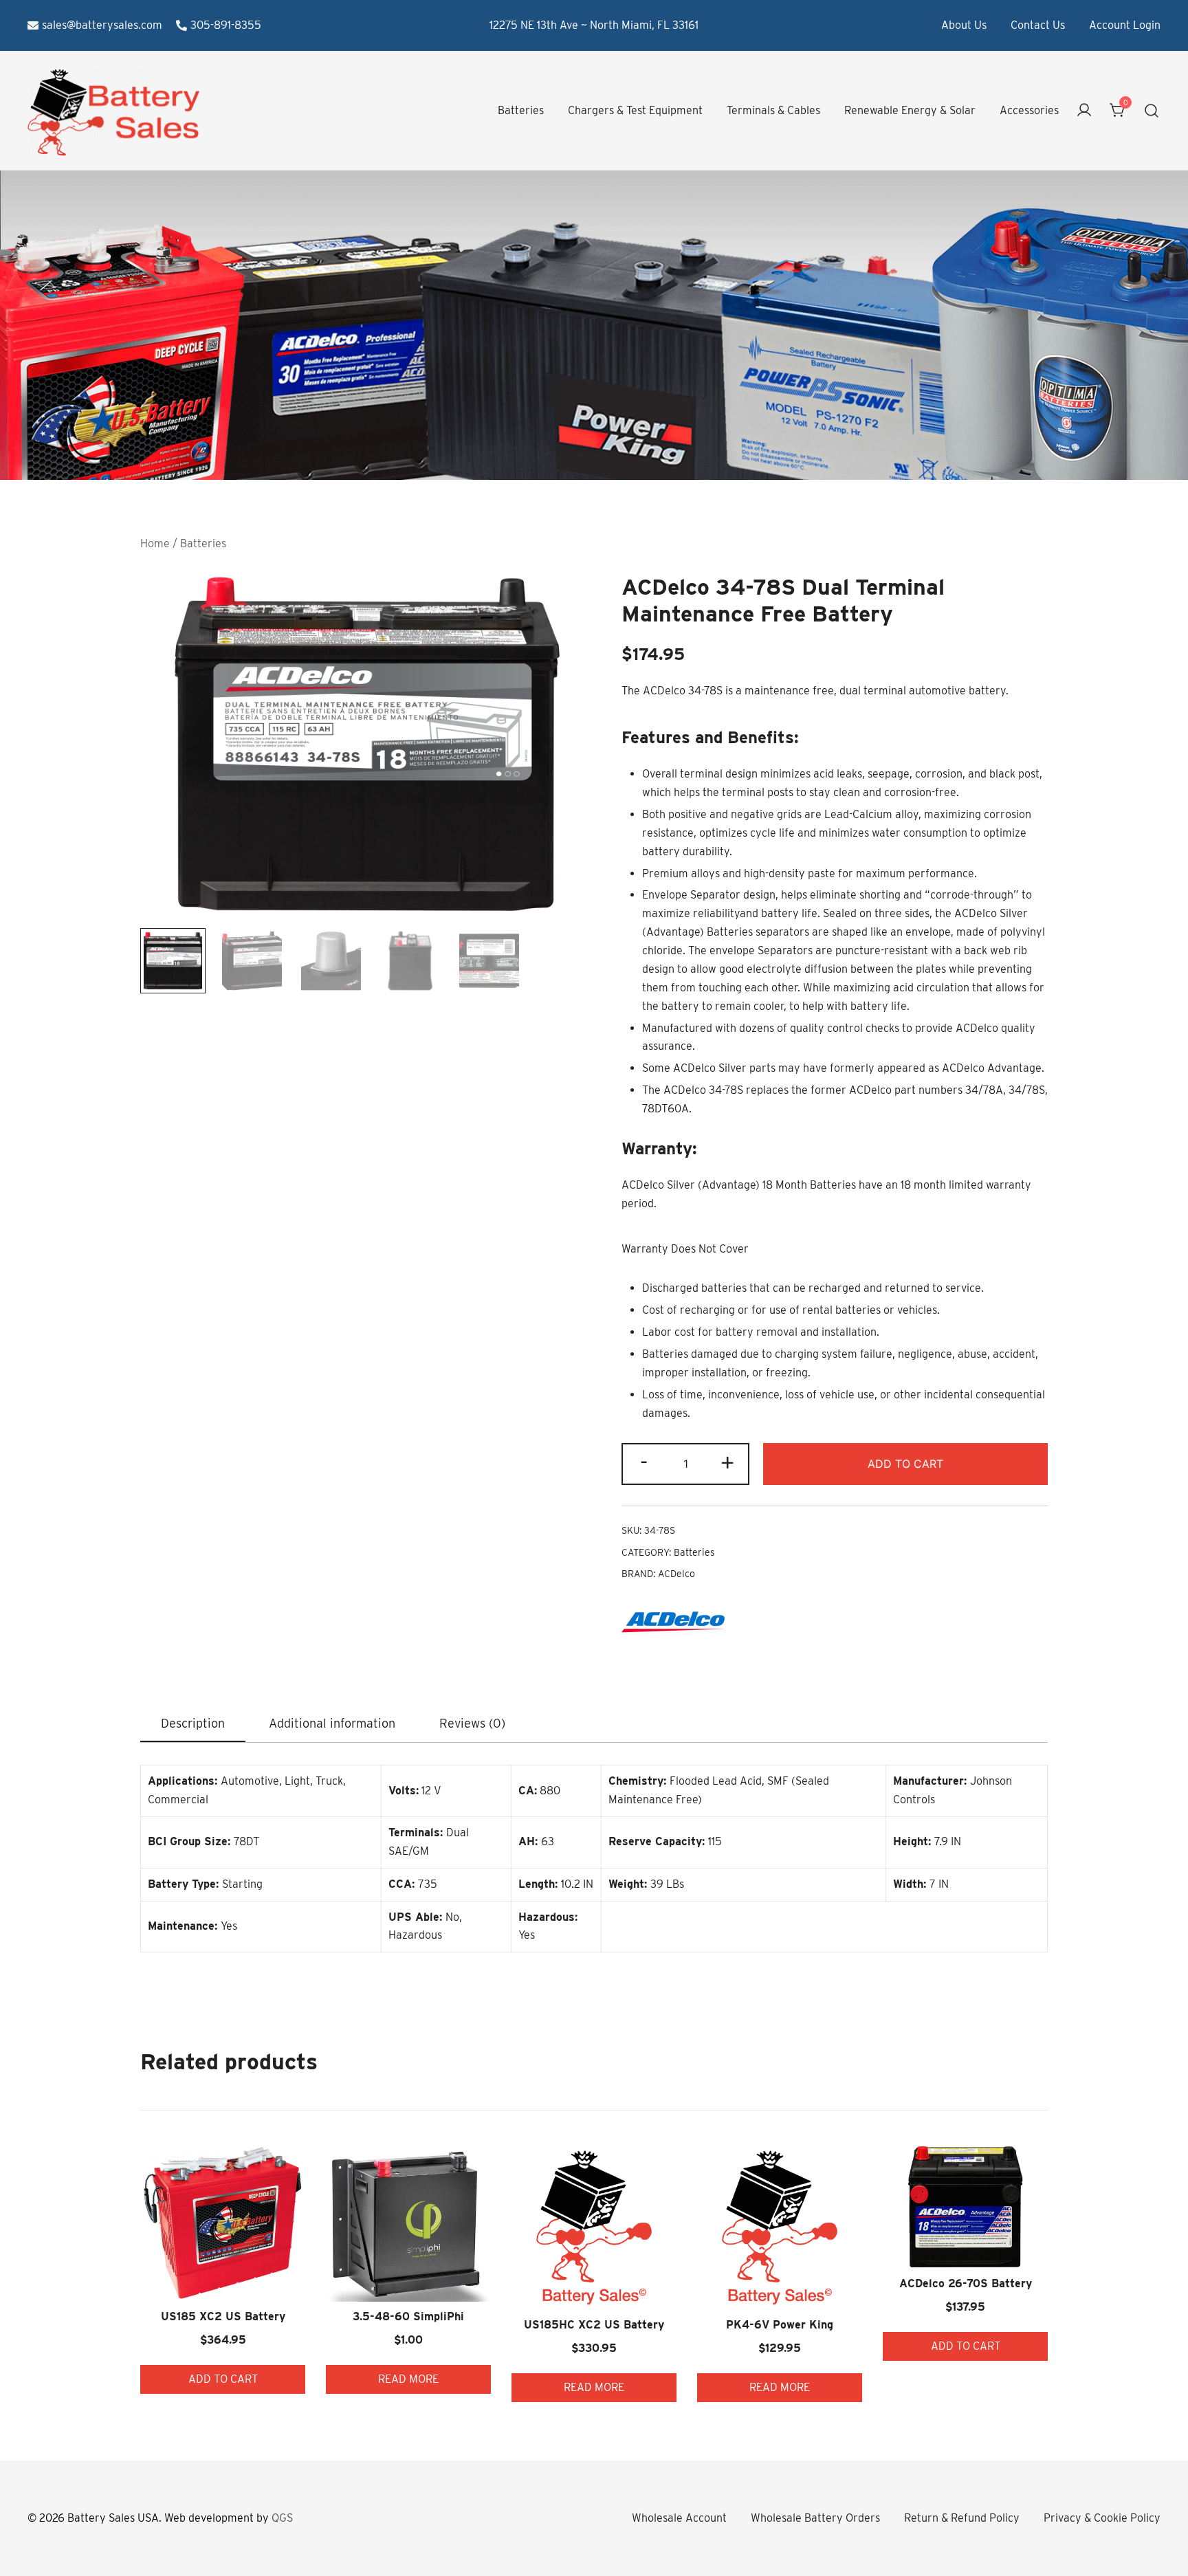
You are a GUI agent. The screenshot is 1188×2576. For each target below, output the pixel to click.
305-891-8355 (226, 25)
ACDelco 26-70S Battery (966, 2283)
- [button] (644, 1462)
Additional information (332, 1723)
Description (193, 1723)
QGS (282, 2518)
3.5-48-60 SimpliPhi (408, 2316)
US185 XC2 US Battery (223, 2316)
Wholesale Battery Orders (815, 2518)
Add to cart (905, 1464)
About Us (964, 25)
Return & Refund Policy (962, 2518)
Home (155, 543)
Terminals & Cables (773, 110)
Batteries (521, 110)
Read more (408, 2379)
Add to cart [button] (223, 2379)
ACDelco (676, 1574)
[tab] (193, 1724)
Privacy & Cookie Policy (1102, 2518)
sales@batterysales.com (102, 25)
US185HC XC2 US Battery (594, 2325)
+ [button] (727, 1462)
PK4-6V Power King (780, 2325)
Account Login (1125, 25)
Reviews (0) (472, 1723)
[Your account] (1084, 111)
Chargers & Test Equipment (635, 110)
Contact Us (1038, 25)
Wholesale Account (679, 2518)
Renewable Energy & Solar (910, 110)
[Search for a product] (1152, 111)
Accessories (1029, 110)
